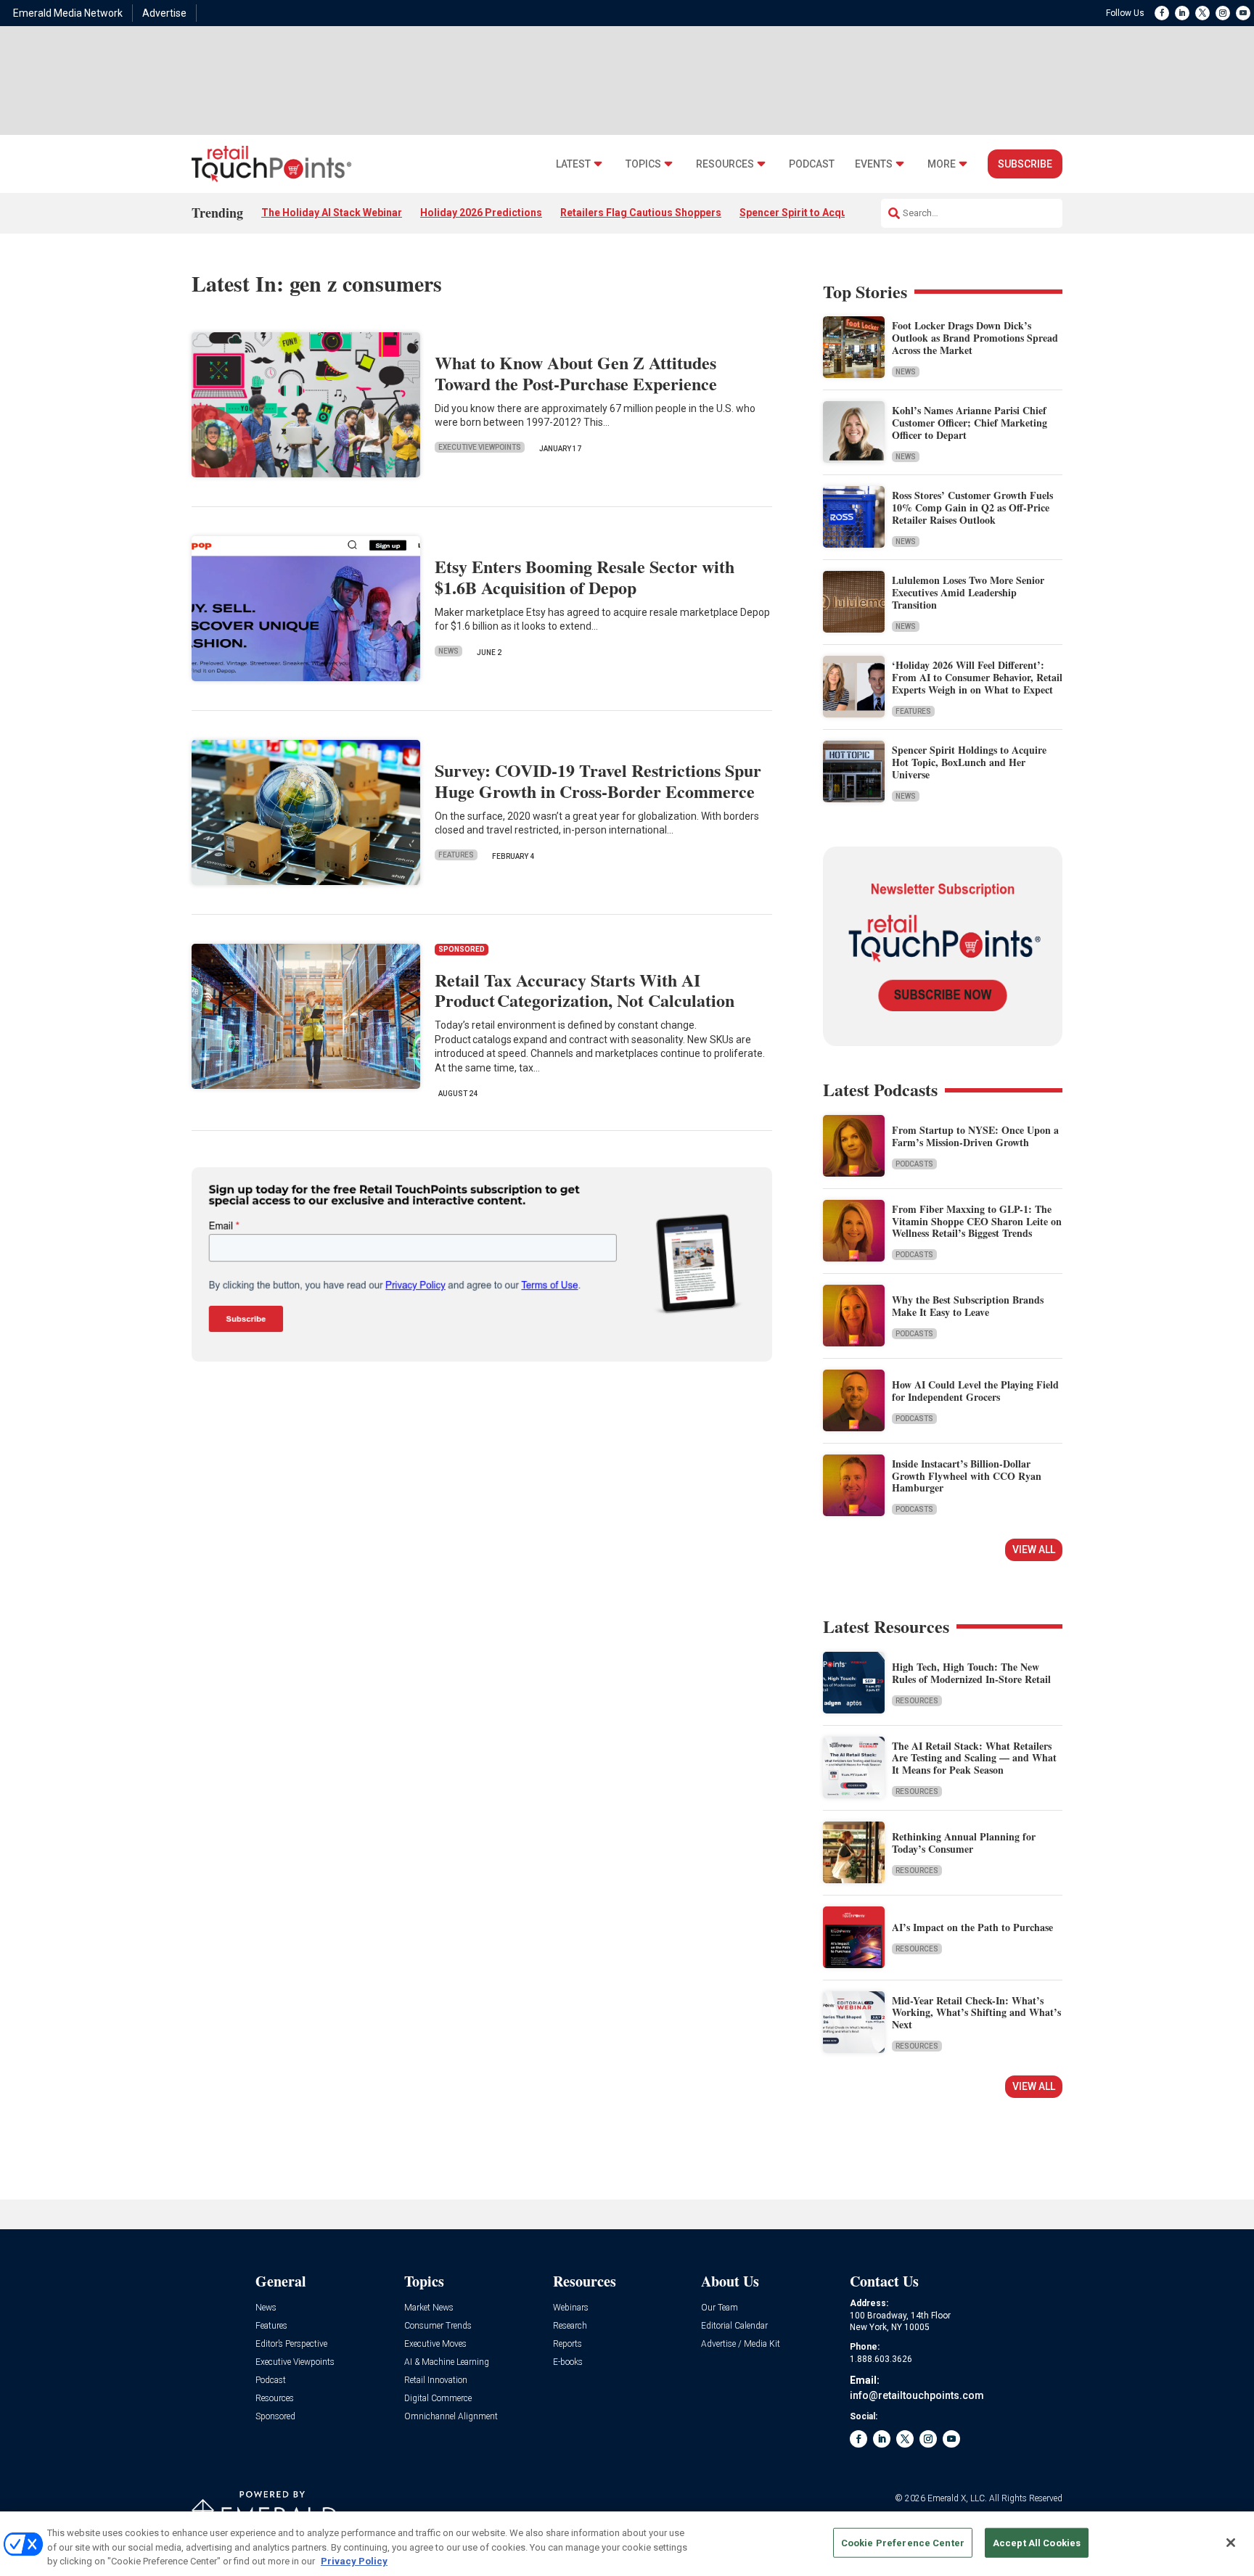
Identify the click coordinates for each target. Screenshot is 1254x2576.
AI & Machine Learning (447, 2362)
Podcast (812, 164)
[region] (627, 2544)
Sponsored (275, 2417)
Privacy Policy (354, 2561)
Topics (643, 164)
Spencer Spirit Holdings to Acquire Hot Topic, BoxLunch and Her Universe (969, 762)
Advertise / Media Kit (741, 2344)
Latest (573, 164)
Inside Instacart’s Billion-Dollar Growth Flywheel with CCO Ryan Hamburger (967, 1476)
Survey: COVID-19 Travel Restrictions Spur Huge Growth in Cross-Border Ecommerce (598, 781)
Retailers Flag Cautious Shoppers (641, 213)
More (942, 164)
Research (570, 2326)
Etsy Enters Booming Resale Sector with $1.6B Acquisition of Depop (585, 577)
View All (1034, 1550)
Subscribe (1025, 164)
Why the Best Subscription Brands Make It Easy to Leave (968, 1306)
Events (874, 164)
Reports (567, 2344)
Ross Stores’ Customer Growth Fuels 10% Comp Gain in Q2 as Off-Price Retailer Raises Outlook (972, 507)
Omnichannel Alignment (451, 2417)
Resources (725, 164)
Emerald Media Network (68, 13)
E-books (568, 2362)
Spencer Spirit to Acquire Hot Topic (824, 213)
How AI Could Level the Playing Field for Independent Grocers (975, 1391)
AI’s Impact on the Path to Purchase (972, 1927)
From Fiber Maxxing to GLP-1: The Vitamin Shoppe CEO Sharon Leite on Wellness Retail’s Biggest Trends (977, 1221)
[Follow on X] (1202, 13)
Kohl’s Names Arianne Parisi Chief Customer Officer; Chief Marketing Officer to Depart (970, 423)
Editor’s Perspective (291, 2344)
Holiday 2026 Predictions (481, 213)
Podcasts (914, 1164)
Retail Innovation (436, 2380)
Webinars (571, 2308)
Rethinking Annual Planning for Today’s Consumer (964, 1843)
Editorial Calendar (734, 2326)
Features (456, 855)
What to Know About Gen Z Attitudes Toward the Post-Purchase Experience (576, 373)
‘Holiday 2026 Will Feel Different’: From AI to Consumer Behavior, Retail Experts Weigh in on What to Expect (977, 677)
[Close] (1231, 2543)
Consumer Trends (438, 2326)
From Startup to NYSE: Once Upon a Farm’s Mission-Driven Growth (975, 1136)
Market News (429, 2308)
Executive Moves (435, 2344)
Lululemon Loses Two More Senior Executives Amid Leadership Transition (968, 592)
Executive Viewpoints (480, 447)
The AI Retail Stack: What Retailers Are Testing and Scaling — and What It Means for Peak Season (974, 1758)
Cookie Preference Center (903, 2542)
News (448, 651)
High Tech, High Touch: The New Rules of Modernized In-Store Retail (971, 1673)
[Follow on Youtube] (1243, 13)
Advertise (164, 13)
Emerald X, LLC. (957, 2498)
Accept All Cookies (1037, 2542)
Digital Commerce (438, 2399)
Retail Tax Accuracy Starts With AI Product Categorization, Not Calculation (585, 990)
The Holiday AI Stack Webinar (332, 213)
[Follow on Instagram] (1223, 13)
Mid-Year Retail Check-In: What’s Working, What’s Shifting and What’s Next (976, 2013)
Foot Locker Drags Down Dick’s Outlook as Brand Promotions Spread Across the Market (975, 338)
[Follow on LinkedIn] (1182, 13)
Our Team (720, 2308)
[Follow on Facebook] (1162, 13)
